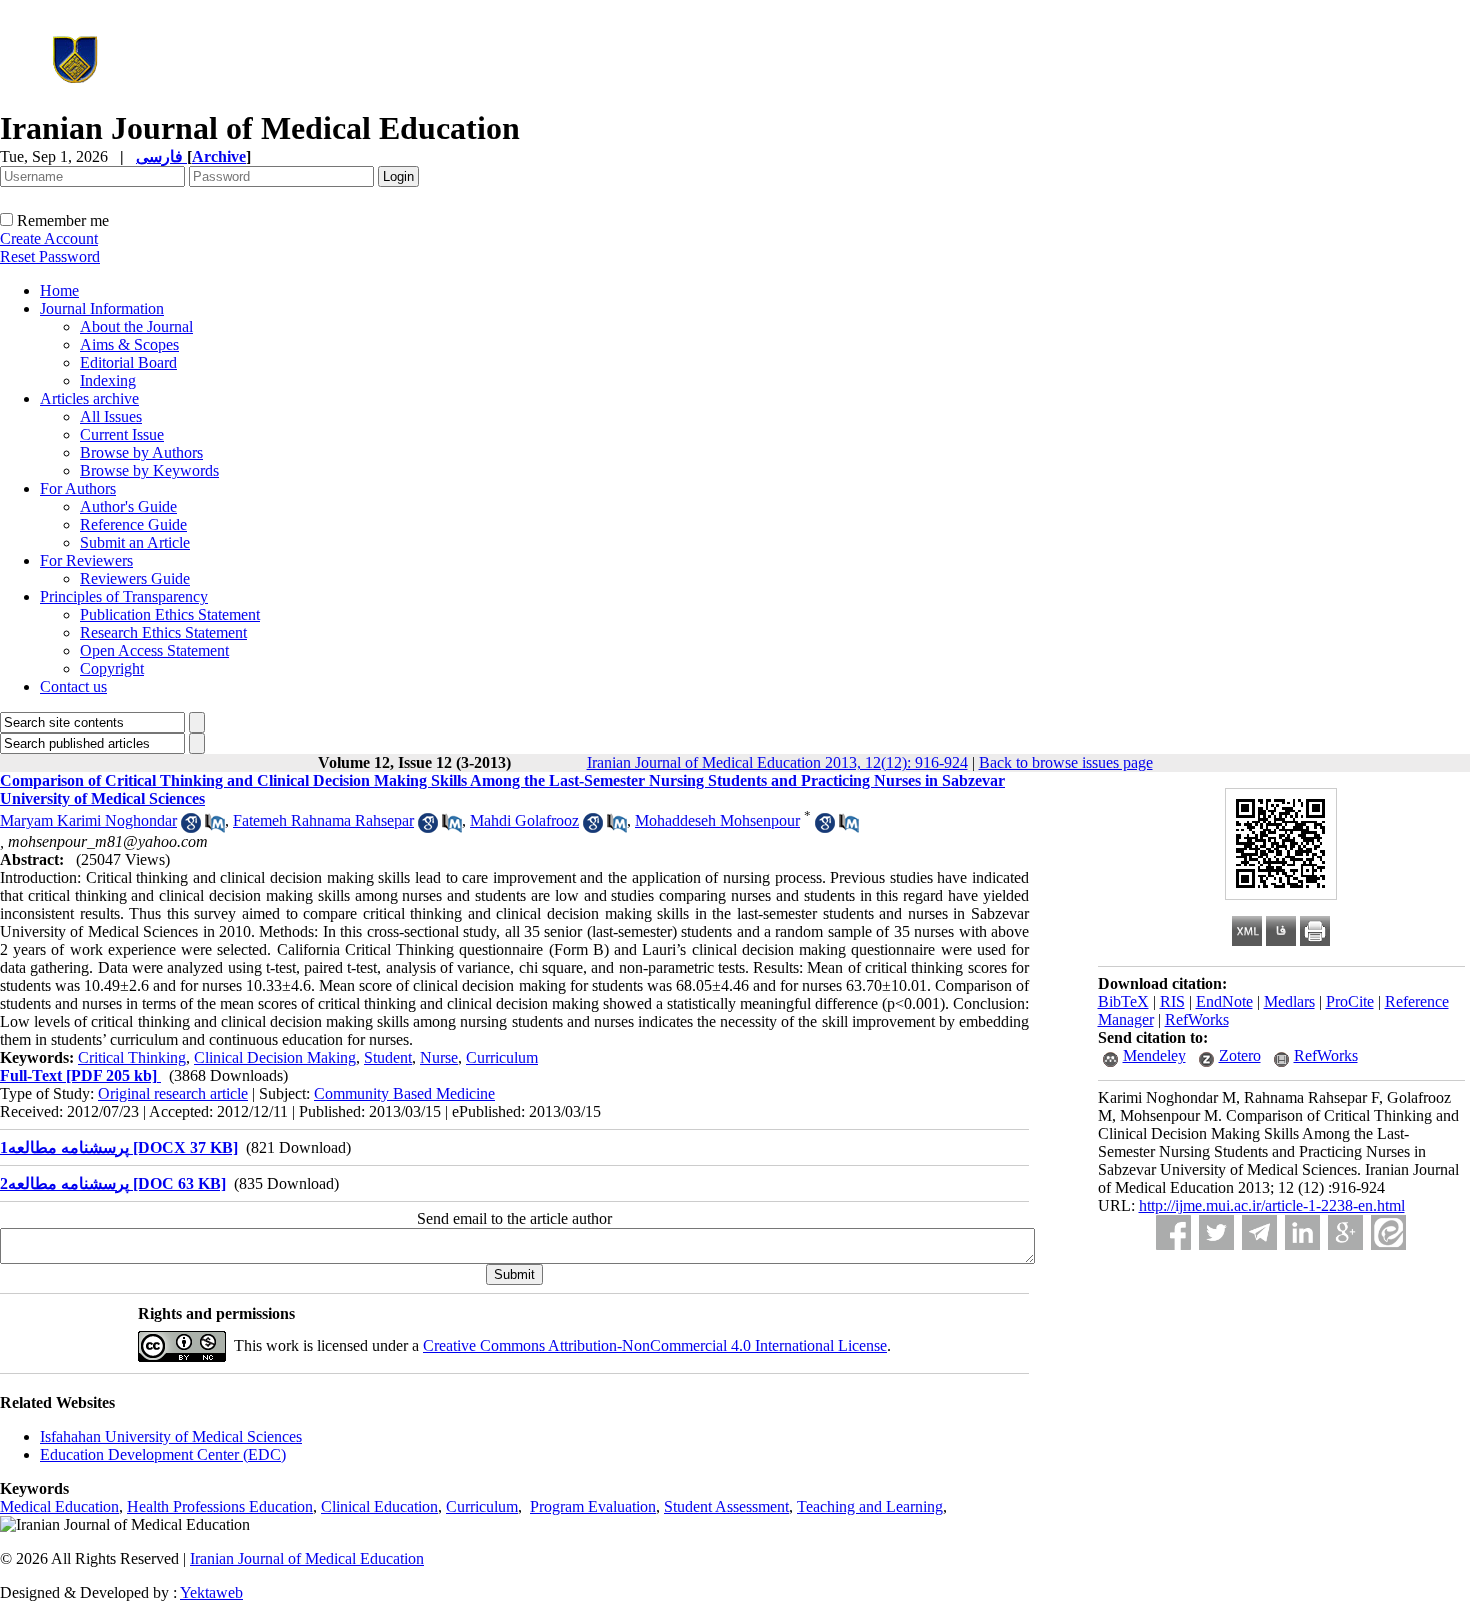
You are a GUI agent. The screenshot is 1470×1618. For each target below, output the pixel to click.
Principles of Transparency (124, 596)
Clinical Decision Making (275, 1057)
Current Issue (122, 434)
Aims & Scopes (129, 344)
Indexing (108, 380)
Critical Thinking (132, 1057)
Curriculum (502, 1057)
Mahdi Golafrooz (524, 820)
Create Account (49, 238)
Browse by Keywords (149, 470)
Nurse (439, 1057)
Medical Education (59, 1506)
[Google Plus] (1345, 1232)
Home (59, 290)
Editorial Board (128, 362)
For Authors (78, 488)
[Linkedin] (1302, 1232)
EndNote (1224, 1001)
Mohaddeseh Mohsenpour (717, 820)
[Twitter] (1216, 1232)
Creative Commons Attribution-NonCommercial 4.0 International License (655, 1345)
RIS (1172, 1001)
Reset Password (50, 256)
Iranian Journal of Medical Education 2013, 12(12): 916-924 (777, 762)
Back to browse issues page (1066, 762)
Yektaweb (211, 1592)
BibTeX (1123, 1001)
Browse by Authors (141, 452)
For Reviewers (86, 560)
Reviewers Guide (135, 578)
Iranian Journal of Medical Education (307, 1558)
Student (388, 1057)
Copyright (112, 668)
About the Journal (136, 326)
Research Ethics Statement (163, 632)
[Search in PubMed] (215, 827)
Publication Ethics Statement (170, 614)
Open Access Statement (154, 650)
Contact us (73, 686)
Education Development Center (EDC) (163, 1454)
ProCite (1350, 1001)
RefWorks (1197, 1019)
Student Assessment (726, 1506)
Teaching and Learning (870, 1506)
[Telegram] (1259, 1232)
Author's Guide (128, 506)
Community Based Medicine (404, 1093)
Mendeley (1154, 1055)
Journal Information (102, 308)
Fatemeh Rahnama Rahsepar (323, 820)
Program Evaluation (593, 1506)
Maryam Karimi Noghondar (88, 820)
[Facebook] (1173, 1232)
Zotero (1240, 1055)
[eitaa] (1388, 1232)
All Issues (111, 416)
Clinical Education (379, 1506)
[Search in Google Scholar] (191, 827)
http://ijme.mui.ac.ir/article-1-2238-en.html (1272, 1205)
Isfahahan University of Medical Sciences (171, 1436)
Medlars (1289, 1001)
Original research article (173, 1093)
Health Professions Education (220, 1506)
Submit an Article (135, 542)
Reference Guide (133, 524)
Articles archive (89, 398)
